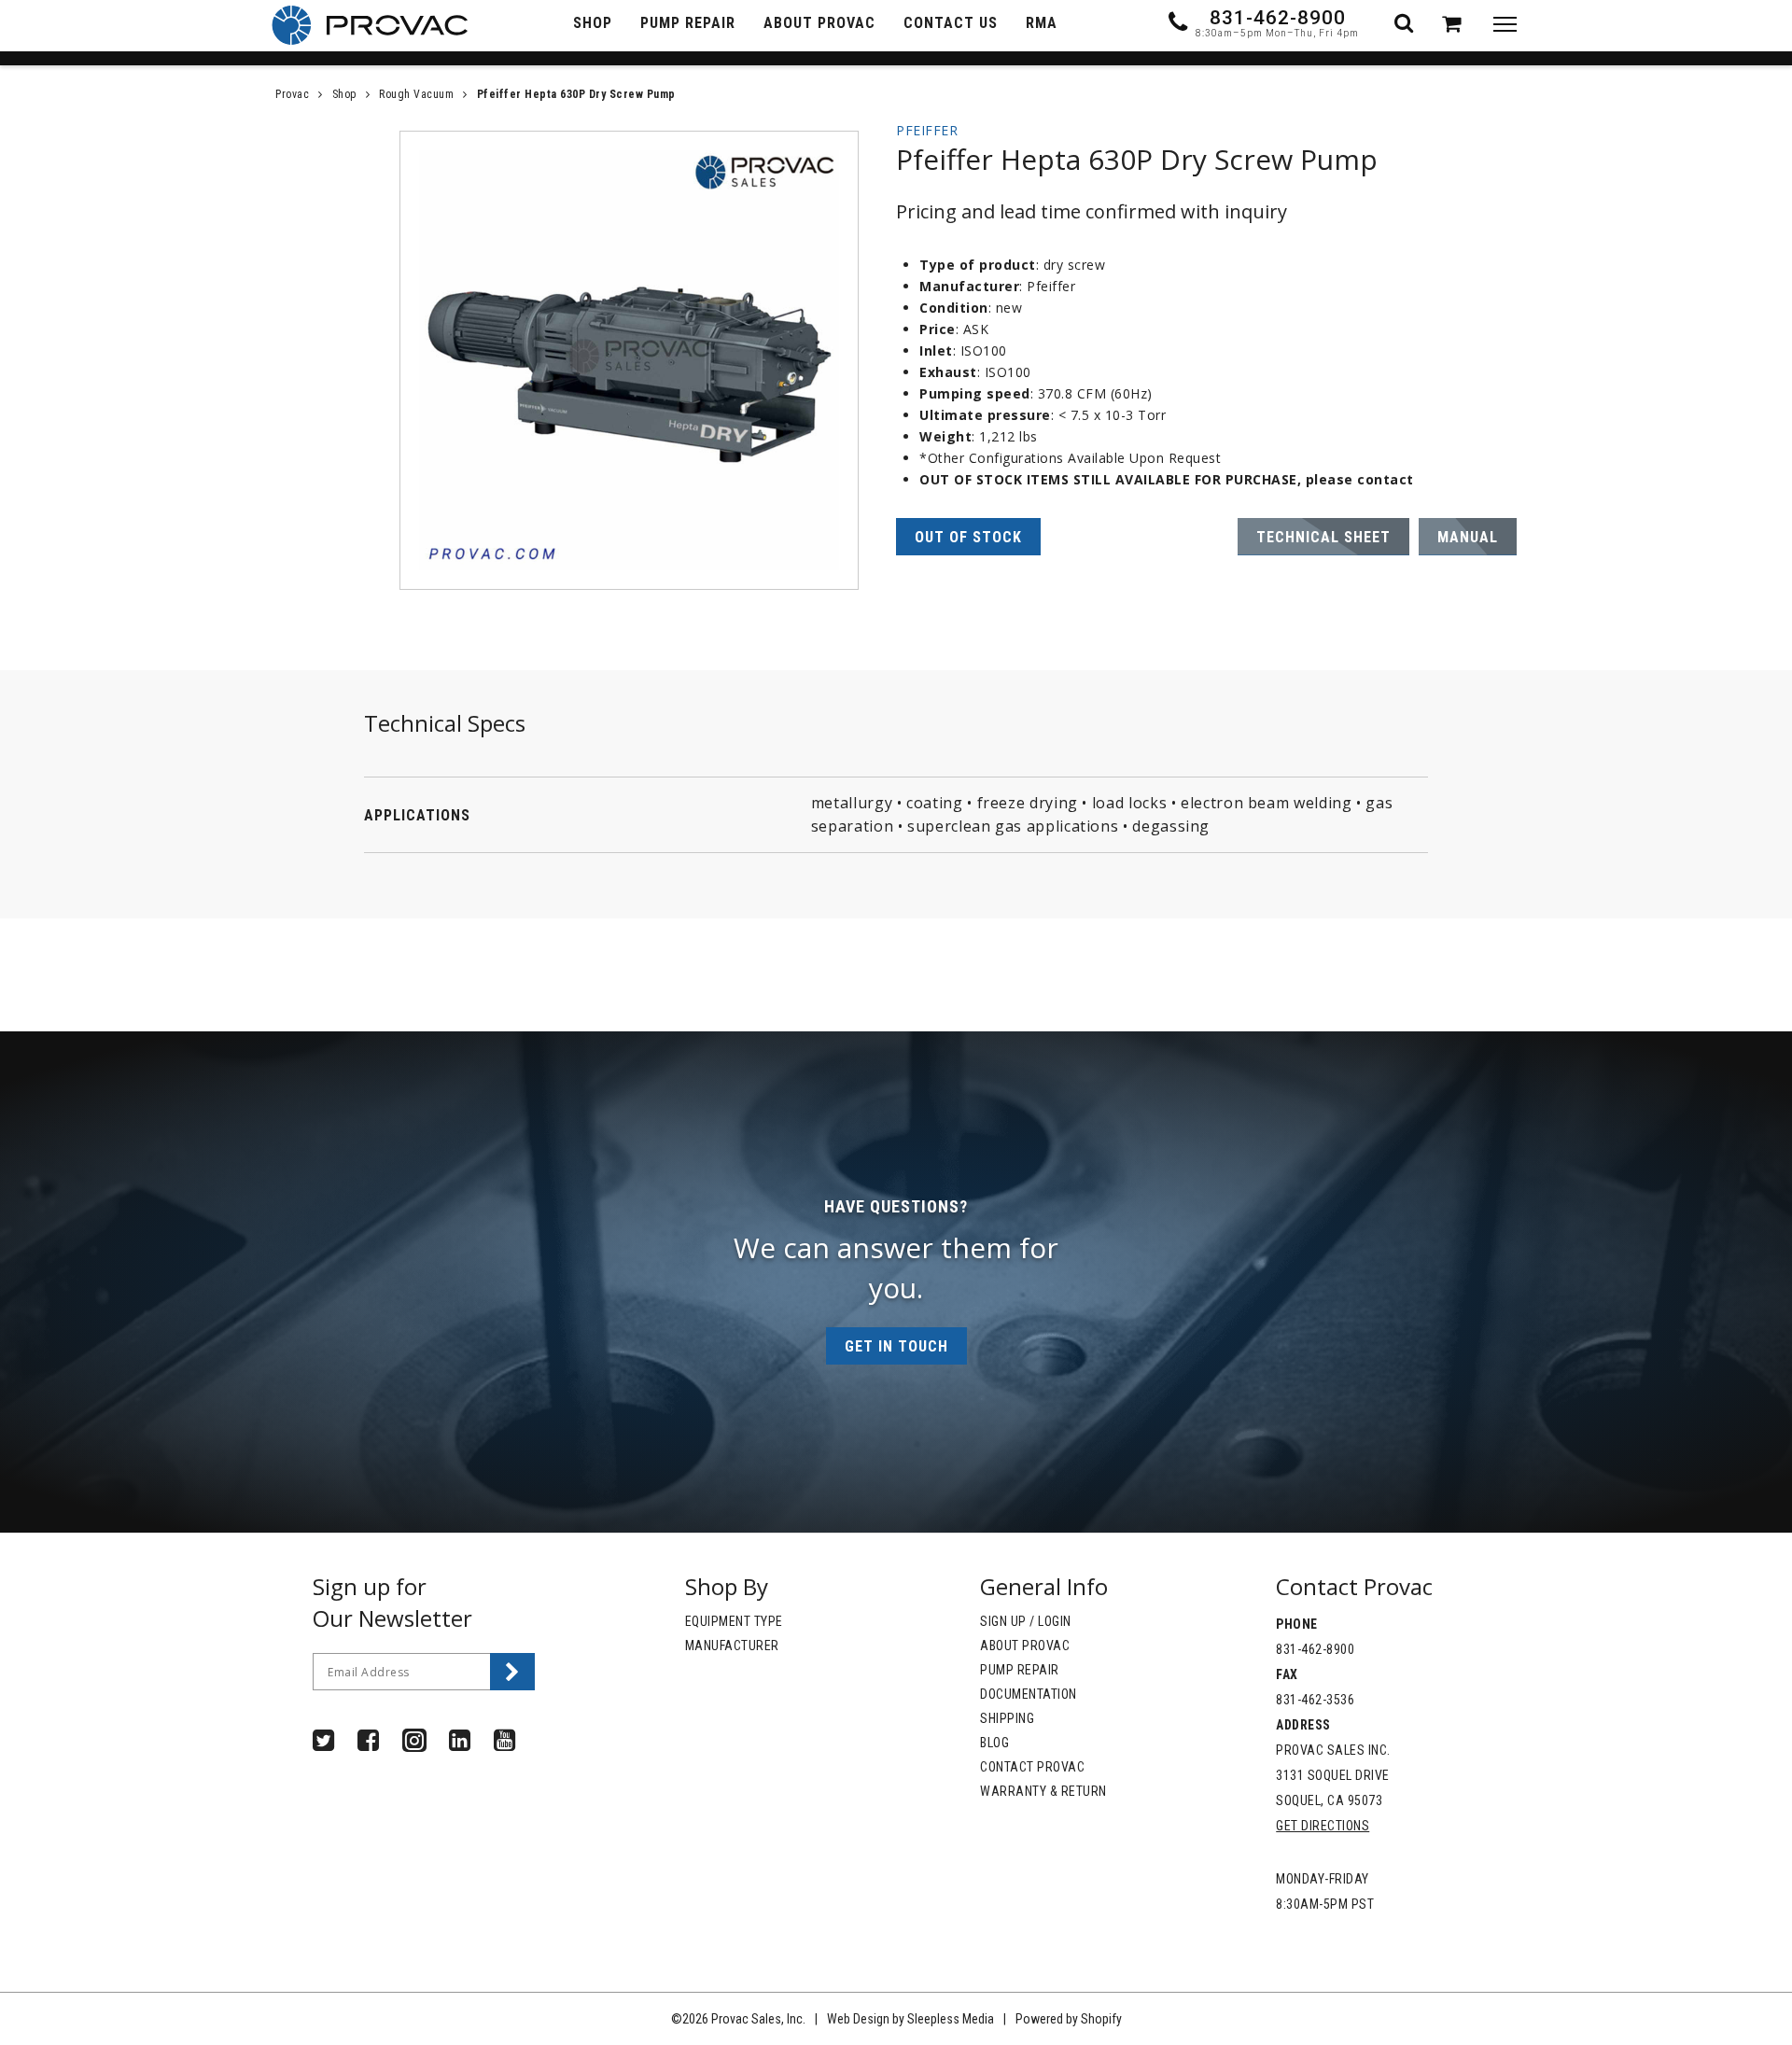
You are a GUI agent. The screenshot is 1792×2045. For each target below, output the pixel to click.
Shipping (1007, 1718)
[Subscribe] (512, 1672)
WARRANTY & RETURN (1043, 1791)
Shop (344, 94)
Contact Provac (1032, 1767)
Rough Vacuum (416, 94)
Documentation (1029, 1694)
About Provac (1025, 1646)
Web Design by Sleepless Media (910, 2019)
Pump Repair (1020, 1670)
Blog (994, 1743)
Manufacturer (732, 1646)
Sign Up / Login (1026, 1621)
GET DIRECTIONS (1323, 1826)
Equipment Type (734, 1621)
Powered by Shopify (1069, 2019)
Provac (292, 94)
